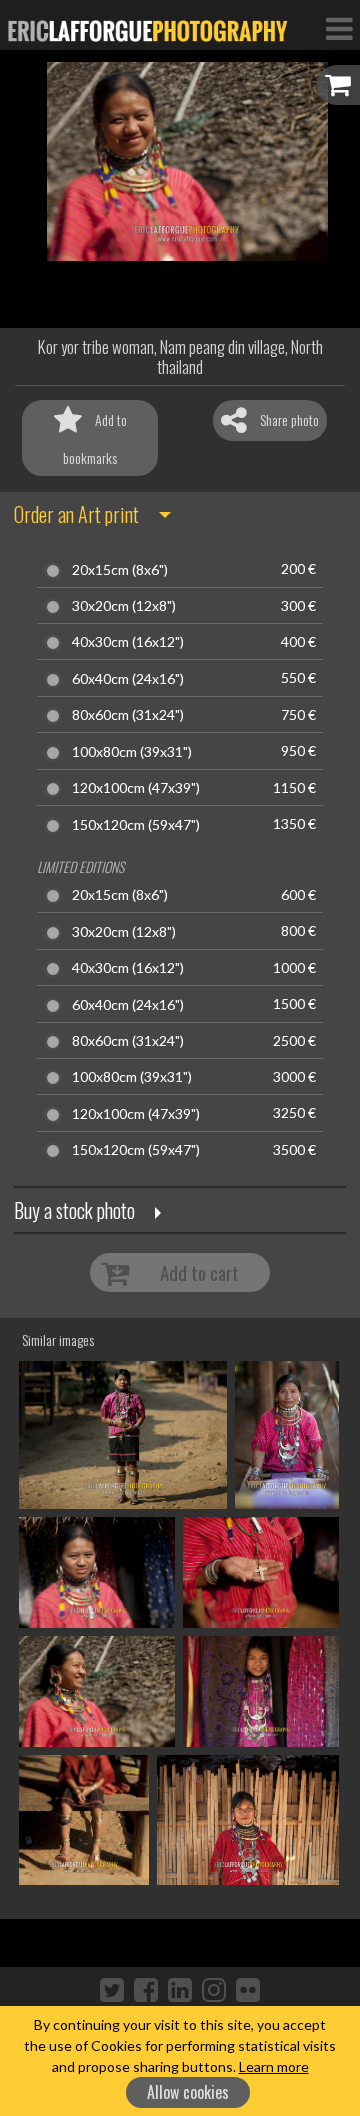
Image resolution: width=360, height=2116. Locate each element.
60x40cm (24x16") (128, 679)
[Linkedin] (180, 1989)
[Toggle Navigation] (339, 28)
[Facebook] (146, 1989)
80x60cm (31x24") (128, 715)
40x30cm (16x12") (128, 642)
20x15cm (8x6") (120, 570)
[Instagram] (214, 1989)
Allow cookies (188, 2092)
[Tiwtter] (112, 1989)
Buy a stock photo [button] (74, 1210)
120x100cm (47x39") (136, 788)
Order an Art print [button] (76, 514)
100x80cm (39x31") (132, 752)
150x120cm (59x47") (136, 825)
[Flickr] (248, 1989)
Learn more (274, 2066)
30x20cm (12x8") (124, 606)
